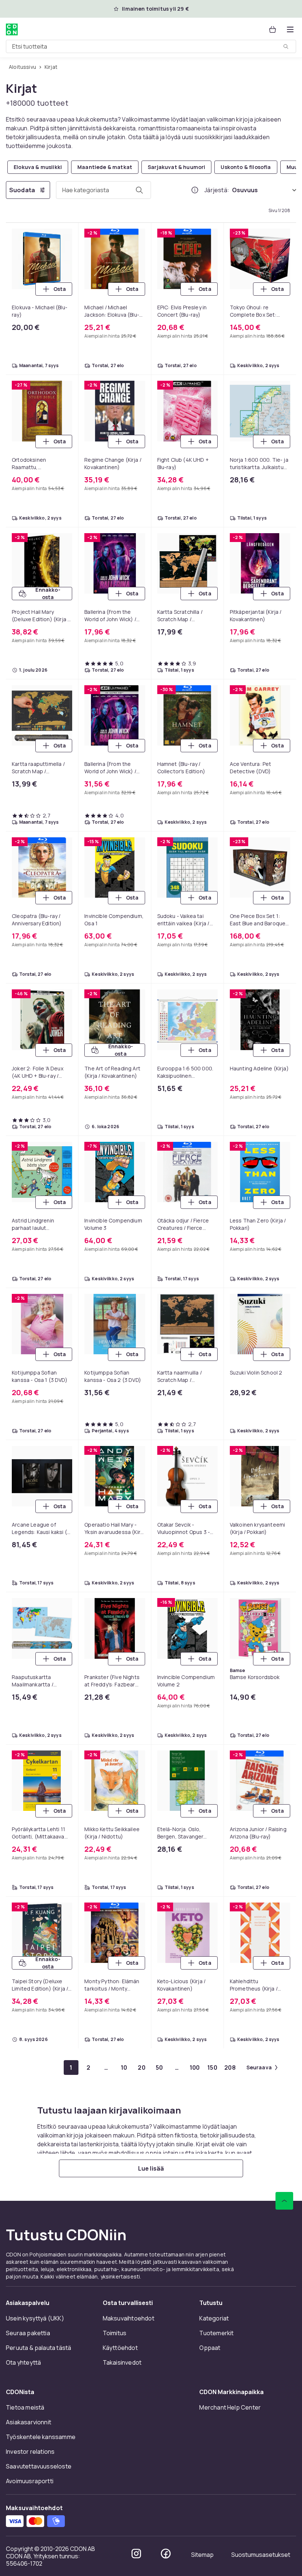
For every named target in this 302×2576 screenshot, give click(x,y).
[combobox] (151, 46)
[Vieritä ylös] (284, 2201)
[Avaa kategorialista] (290, 29)
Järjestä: (217, 190)
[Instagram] (136, 2554)
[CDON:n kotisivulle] (12, 29)
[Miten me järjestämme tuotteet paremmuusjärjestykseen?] (195, 190)
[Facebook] (166, 2554)
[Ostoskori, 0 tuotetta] (273, 29)
